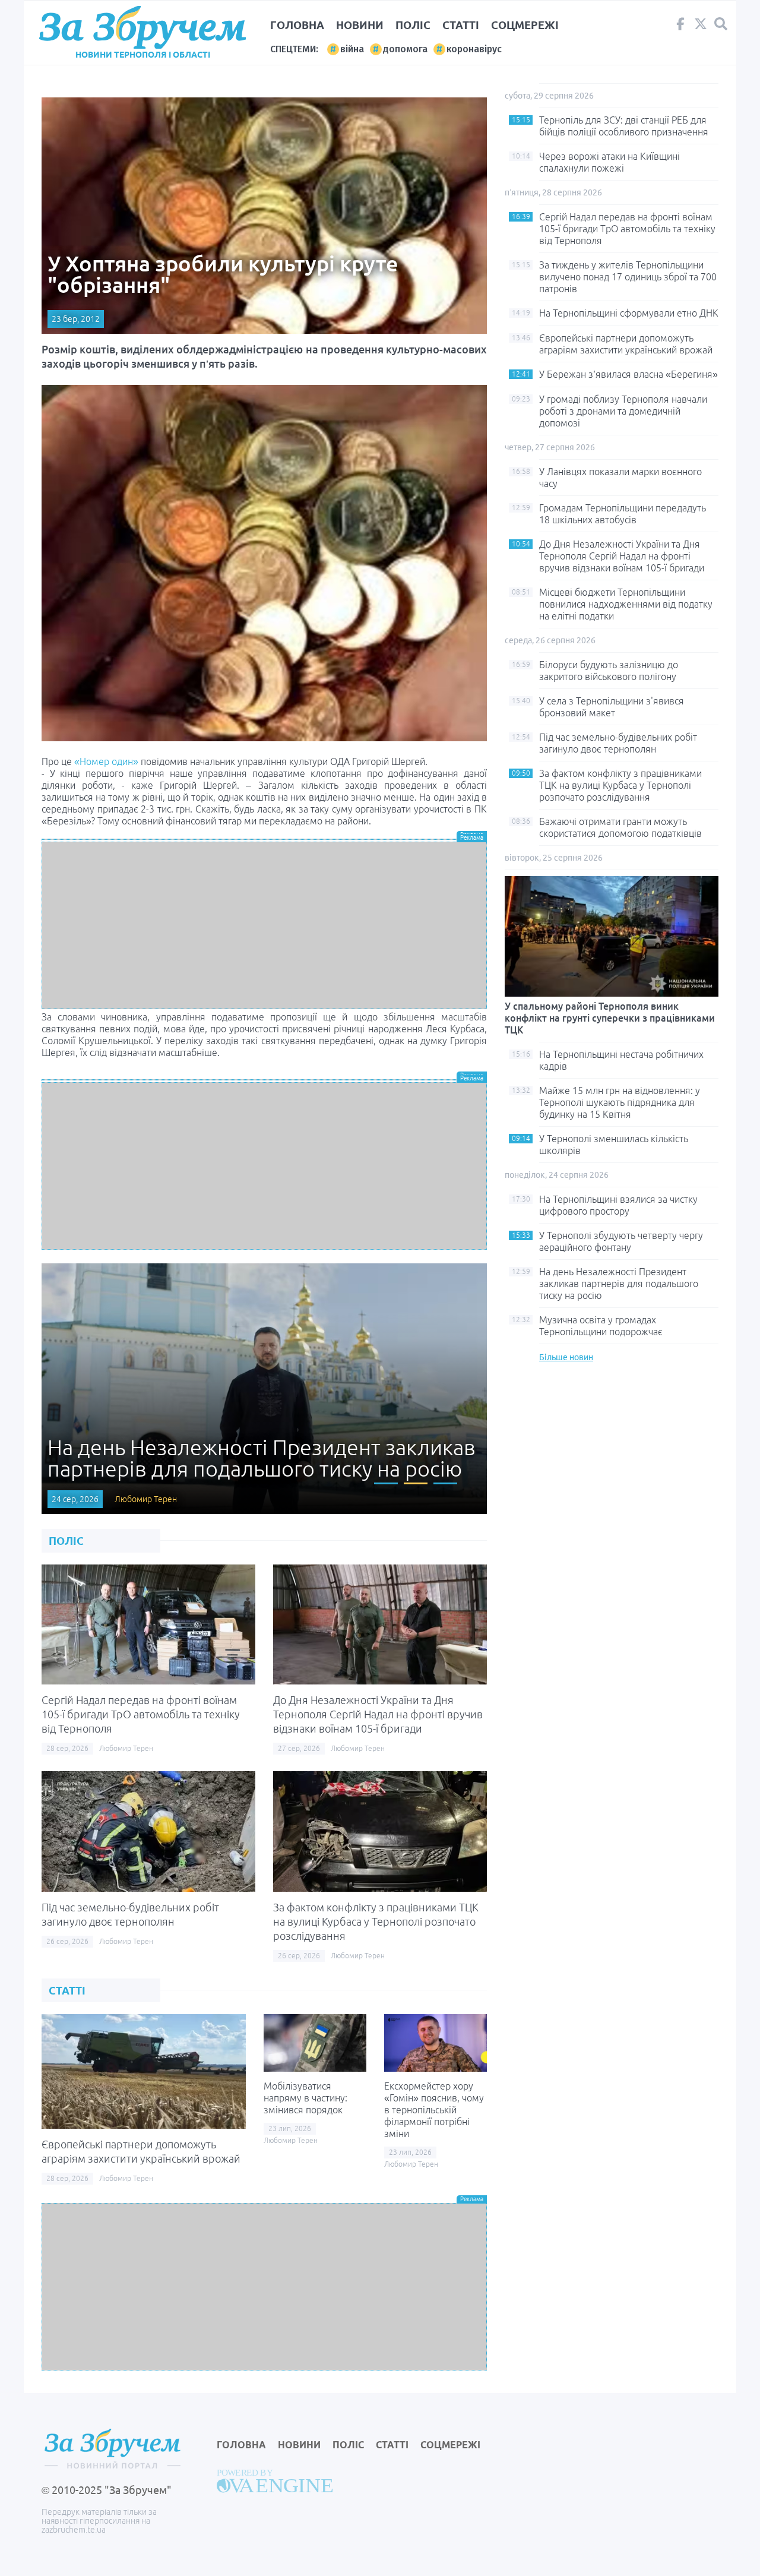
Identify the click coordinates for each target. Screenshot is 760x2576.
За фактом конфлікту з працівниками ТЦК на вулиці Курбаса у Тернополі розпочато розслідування (376, 1921)
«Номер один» (106, 761)
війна (352, 49)
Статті (461, 25)
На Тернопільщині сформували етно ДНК (629, 313)
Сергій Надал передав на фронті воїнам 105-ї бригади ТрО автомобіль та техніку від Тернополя (141, 1714)
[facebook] (680, 27)
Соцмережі (525, 25)
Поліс (413, 25)
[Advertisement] (264, 925)
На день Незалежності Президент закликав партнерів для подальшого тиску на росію (619, 1284)
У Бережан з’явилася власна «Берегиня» (628, 374)
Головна (297, 25)
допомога (405, 49)
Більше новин (566, 1357)
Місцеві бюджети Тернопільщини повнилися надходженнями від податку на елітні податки (626, 604)
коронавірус (474, 49)
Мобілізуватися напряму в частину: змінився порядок (305, 2098)
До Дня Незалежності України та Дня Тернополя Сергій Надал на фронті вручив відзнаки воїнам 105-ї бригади (378, 1714)
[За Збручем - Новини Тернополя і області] (142, 28)
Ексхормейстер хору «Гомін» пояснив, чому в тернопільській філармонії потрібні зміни (434, 2110)
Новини (360, 25)
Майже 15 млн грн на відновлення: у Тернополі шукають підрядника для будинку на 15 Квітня (620, 1102)
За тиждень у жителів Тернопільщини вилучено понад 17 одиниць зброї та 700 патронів (628, 277)
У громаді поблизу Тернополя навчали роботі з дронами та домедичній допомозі (623, 411)
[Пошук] (721, 24)
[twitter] (701, 27)
